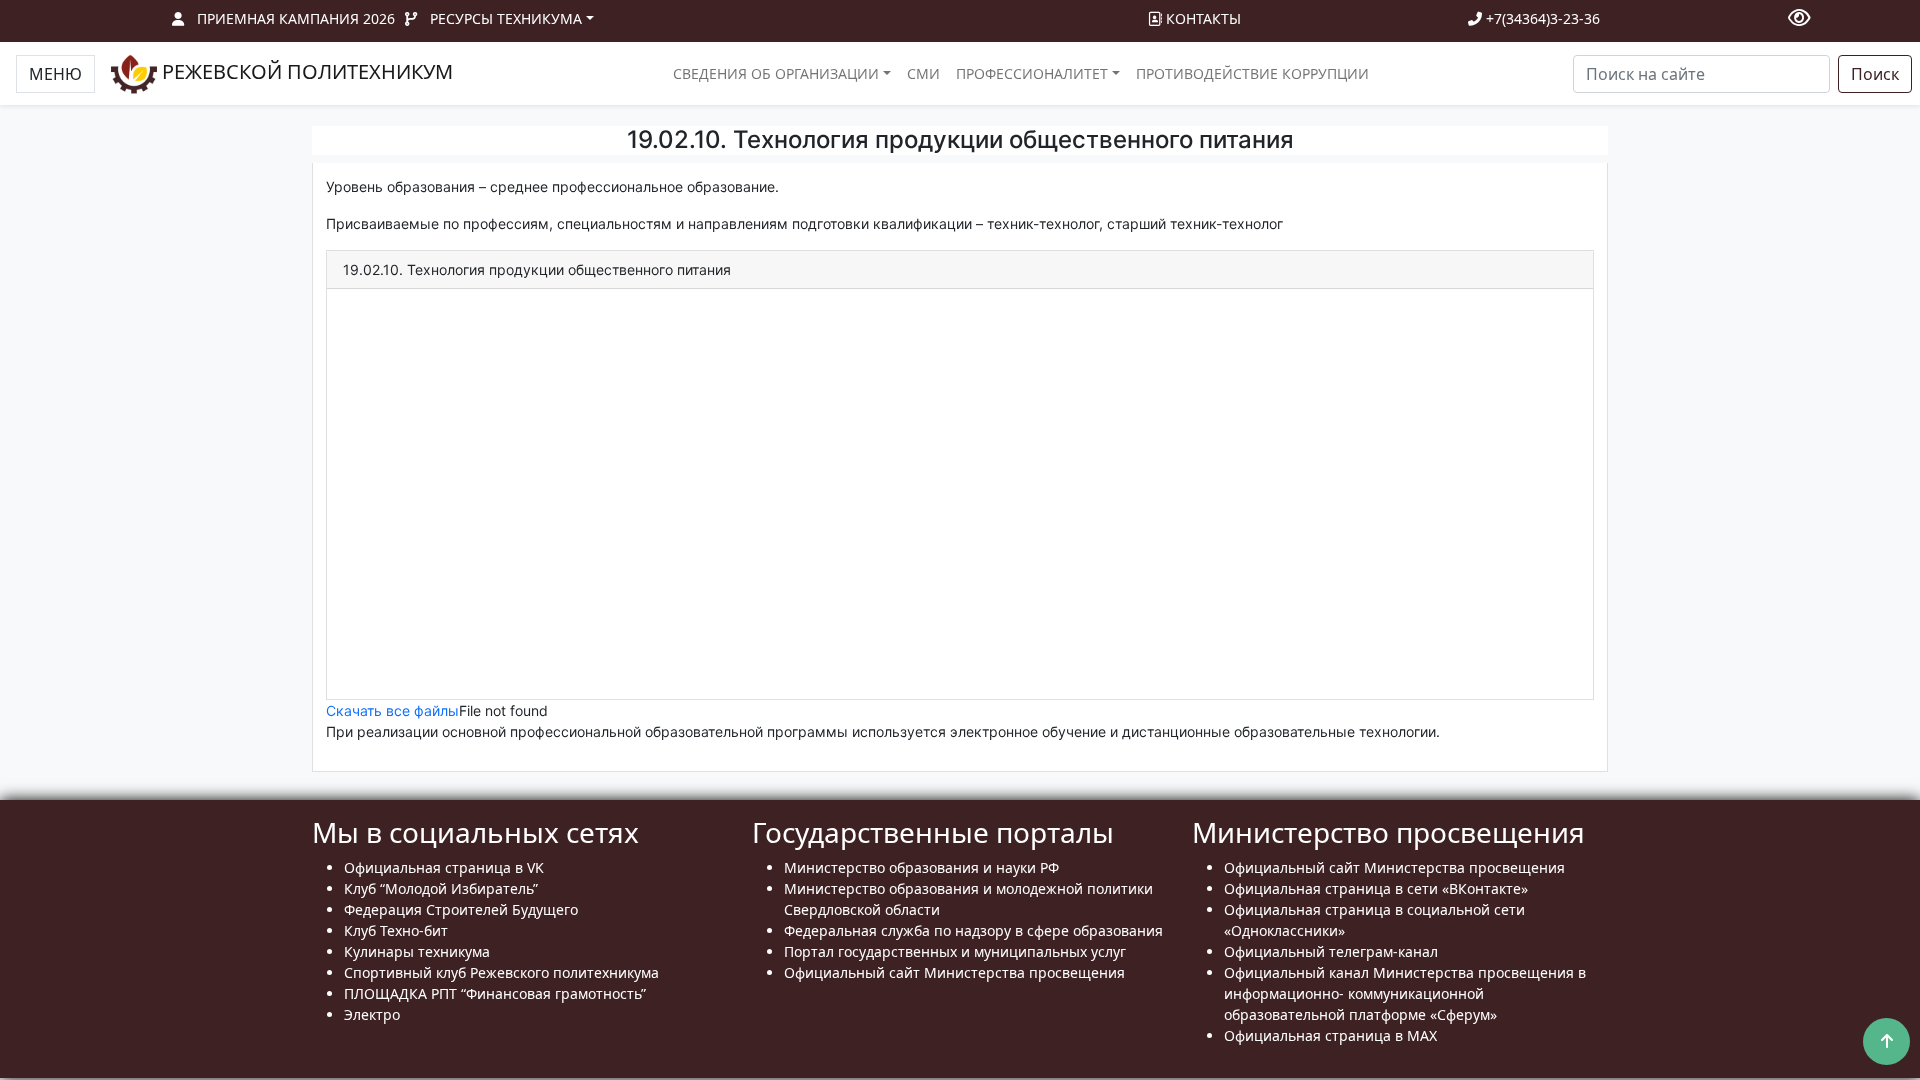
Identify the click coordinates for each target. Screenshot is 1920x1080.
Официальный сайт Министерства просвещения (954, 972)
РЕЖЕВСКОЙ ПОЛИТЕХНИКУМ (305, 71)
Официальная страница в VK (444, 867)
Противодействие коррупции (1252, 73)
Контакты (1201, 18)
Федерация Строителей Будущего (461, 909)
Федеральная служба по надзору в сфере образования (973, 930)
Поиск (1875, 74)
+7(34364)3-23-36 (1541, 18)
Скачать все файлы (392, 710)
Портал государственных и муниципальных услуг (955, 951)
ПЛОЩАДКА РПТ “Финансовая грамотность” (495, 993)
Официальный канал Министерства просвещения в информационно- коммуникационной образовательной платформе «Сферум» (1405, 993)
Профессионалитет (1032, 73)
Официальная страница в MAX (1330, 1035)
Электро (372, 1014)
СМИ (923, 73)
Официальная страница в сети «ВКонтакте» (1376, 888)
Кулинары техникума (417, 951)
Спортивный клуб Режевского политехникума (501, 972)
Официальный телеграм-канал (1331, 951)
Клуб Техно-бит (396, 930)
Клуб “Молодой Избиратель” (441, 888)
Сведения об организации (776, 73)
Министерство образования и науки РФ (921, 867)
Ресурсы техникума (506, 18)
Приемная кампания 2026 (296, 18)
